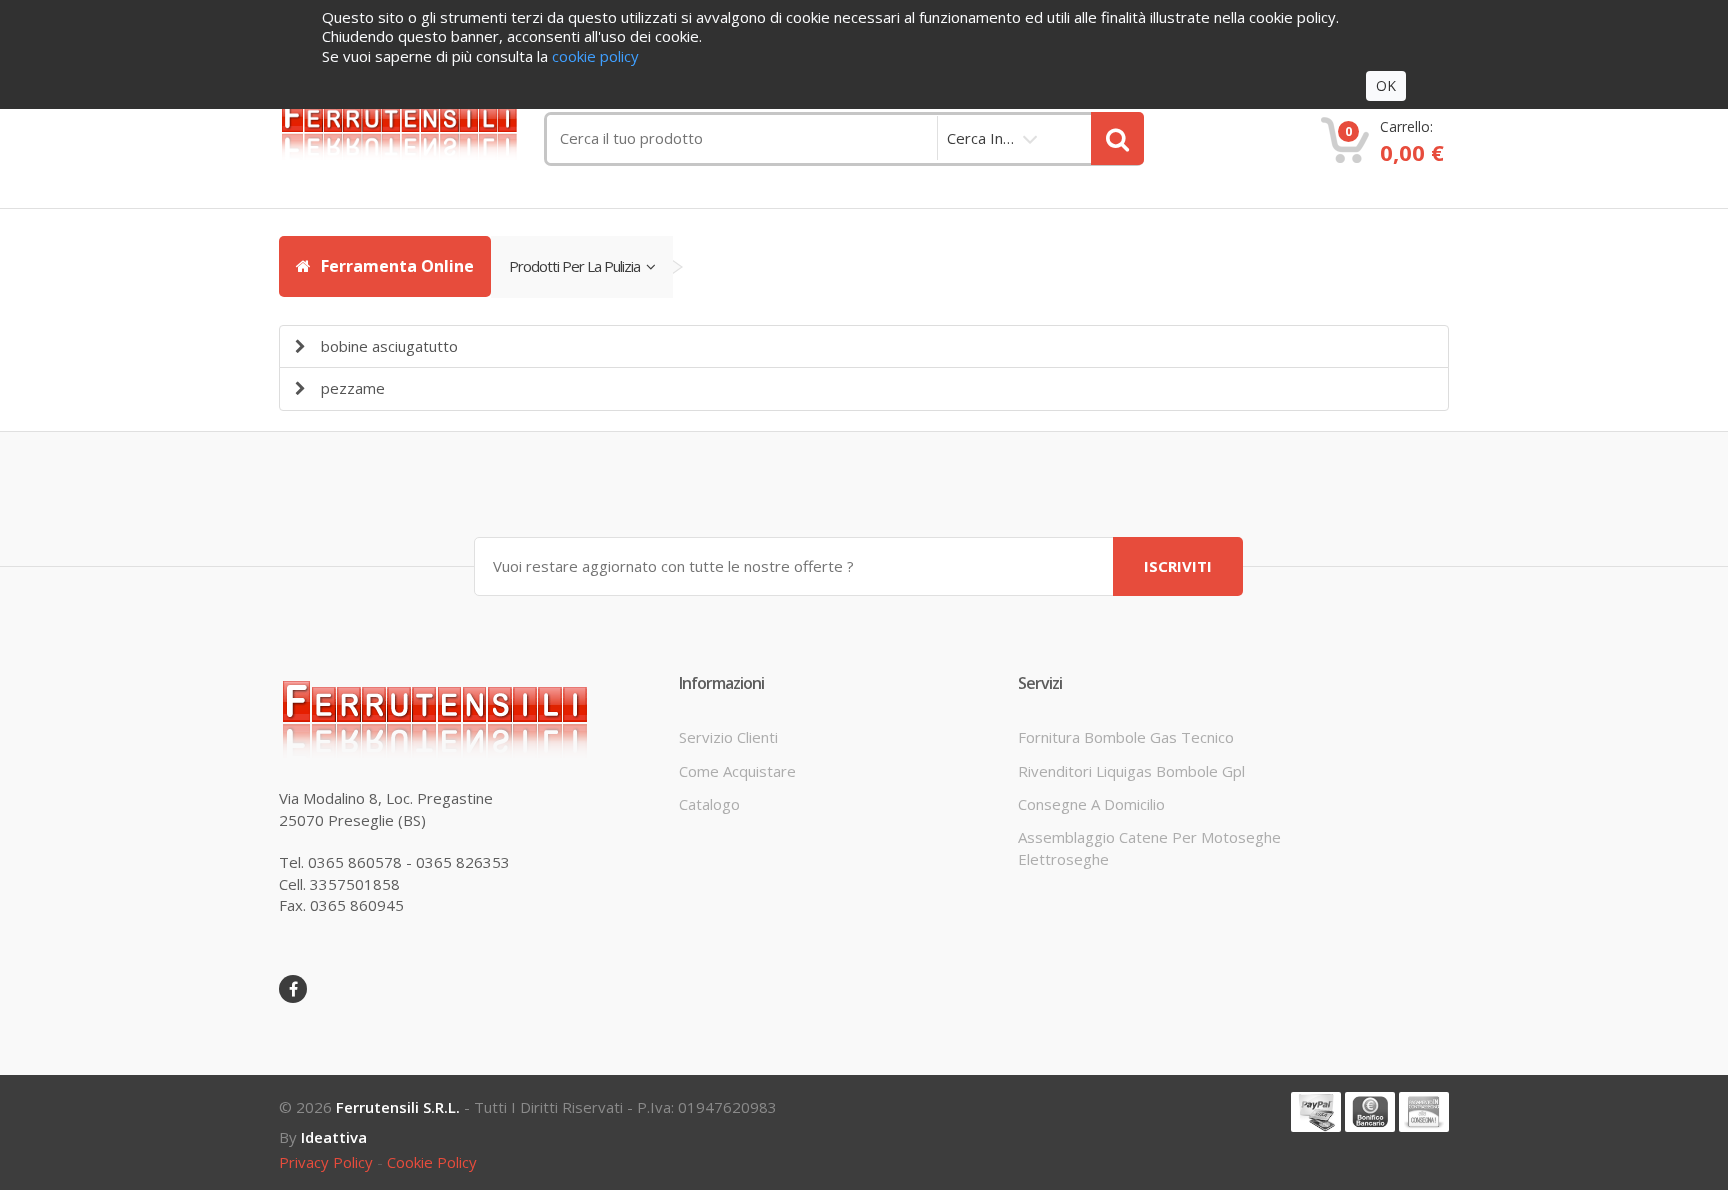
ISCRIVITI (1178, 566)
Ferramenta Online (395, 266)
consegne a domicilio (1091, 804)
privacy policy (326, 1162)
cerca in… (980, 138)
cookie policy (432, 1162)
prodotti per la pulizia (577, 266)
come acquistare (737, 771)
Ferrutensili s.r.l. (398, 1107)
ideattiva (334, 1137)
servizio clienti (728, 737)
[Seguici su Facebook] (293, 989)
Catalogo (709, 804)
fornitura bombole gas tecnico (1126, 737)
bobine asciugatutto (389, 346)
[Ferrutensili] (414, 127)
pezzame (353, 388)
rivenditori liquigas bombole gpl (1131, 771)
